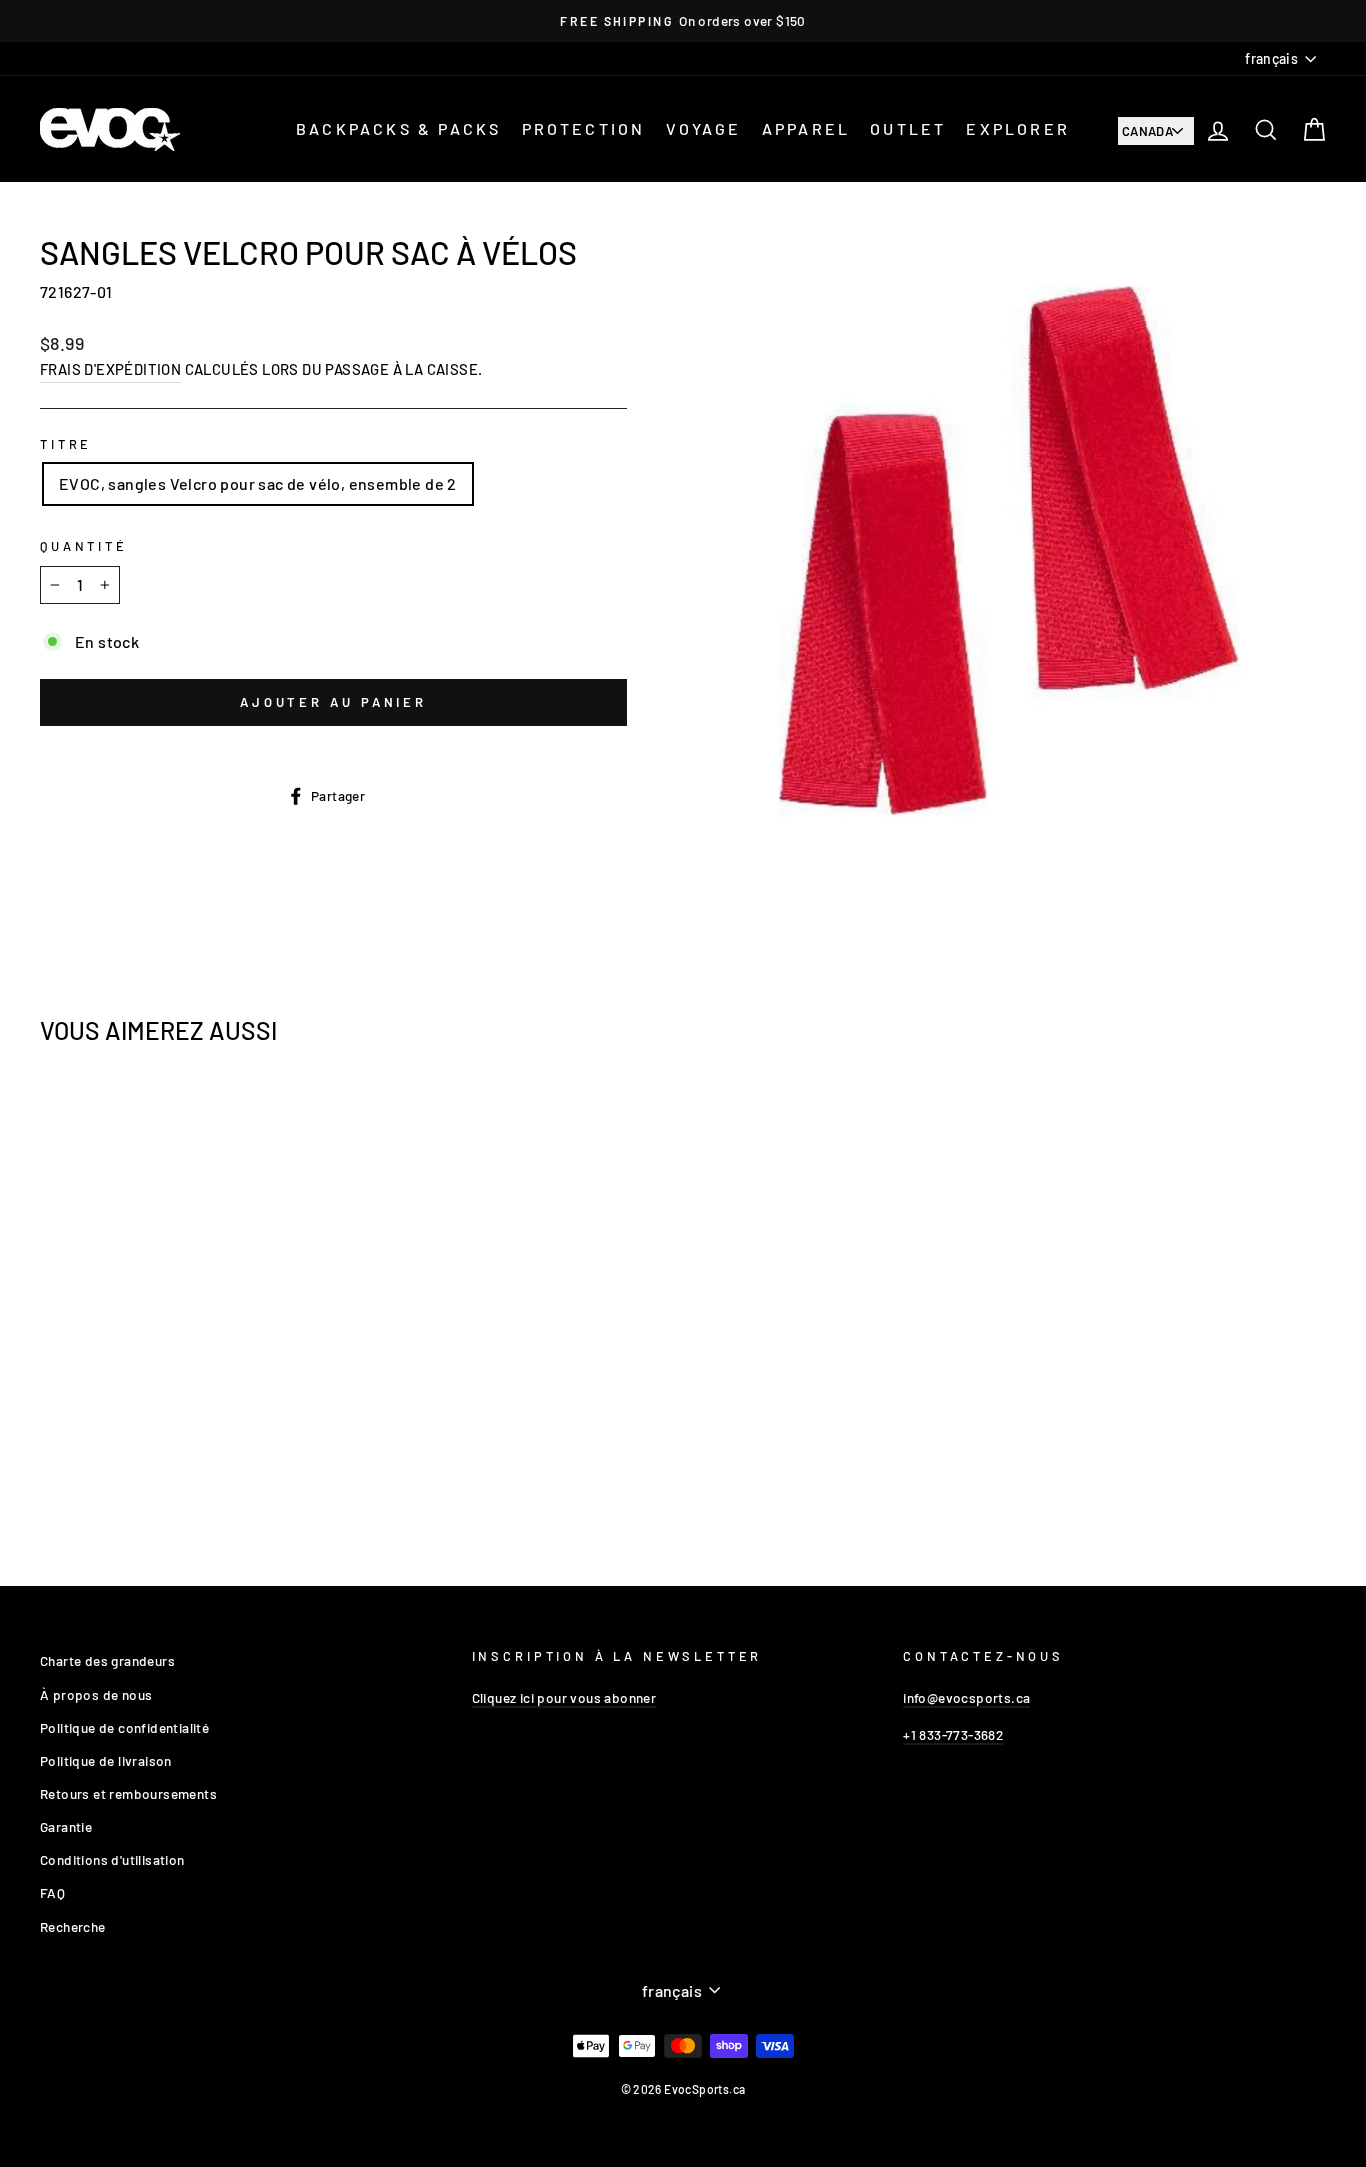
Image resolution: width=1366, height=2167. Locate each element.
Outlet (908, 128)
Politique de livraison (106, 1760)
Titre (66, 444)
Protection (584, 128)
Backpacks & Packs (398, 128)
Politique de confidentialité (124, 1727)
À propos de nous (96, 1694)
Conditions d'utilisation (112, 1859)
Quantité (84, 546)
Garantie (66, 1826)
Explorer (1018, 128)
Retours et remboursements (128, 1793)
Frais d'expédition (110, 369)
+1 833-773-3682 (953, 1734)
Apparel (806, 128)
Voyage (704, 128)
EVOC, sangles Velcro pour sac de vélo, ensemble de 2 (258, 483)
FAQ (52, 1892)
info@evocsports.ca (966, 1697)
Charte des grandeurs (107, 1660)
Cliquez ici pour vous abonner (564, 1697)
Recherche (73, 1926)
